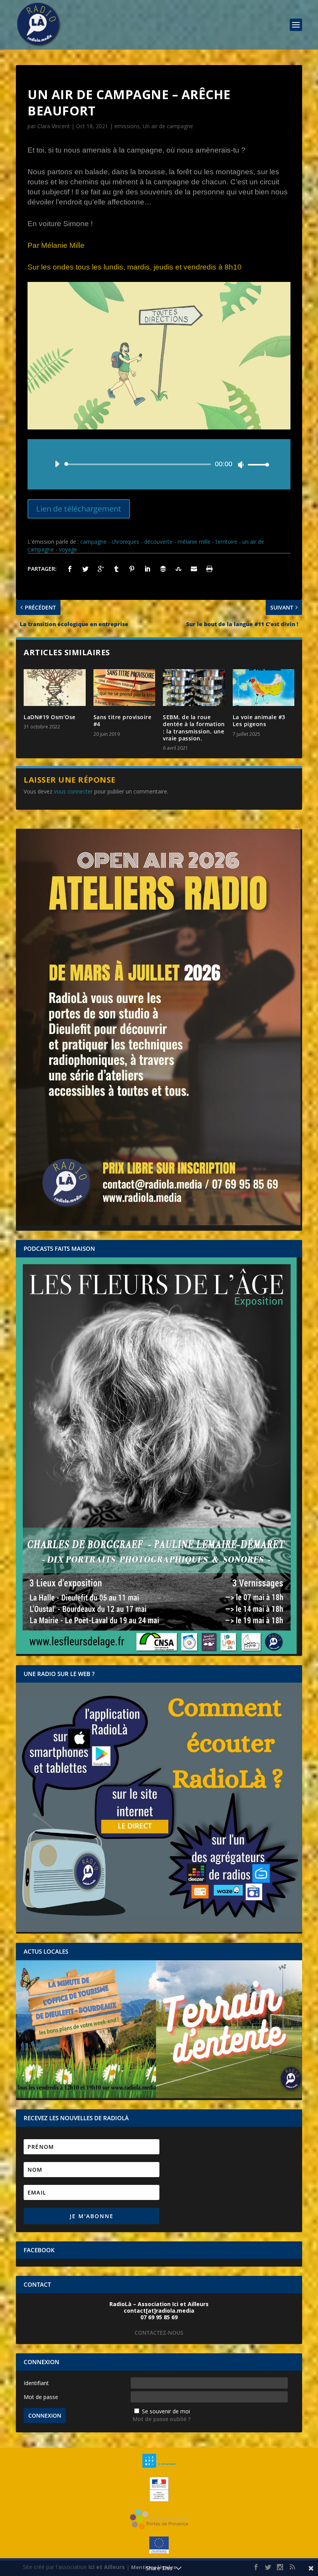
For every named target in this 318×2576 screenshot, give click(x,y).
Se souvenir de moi (166, 2411)
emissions (127, 126)
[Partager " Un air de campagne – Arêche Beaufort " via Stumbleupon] (178, 569)
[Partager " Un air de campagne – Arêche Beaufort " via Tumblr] (116, 569)
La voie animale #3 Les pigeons (259, 720)
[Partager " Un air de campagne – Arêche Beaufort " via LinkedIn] (147, 569)
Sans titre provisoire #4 (123, 720)
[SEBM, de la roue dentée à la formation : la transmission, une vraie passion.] (194, 688)
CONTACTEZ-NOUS (159, 2333)
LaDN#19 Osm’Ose (50, 717)
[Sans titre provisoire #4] (124, 688)
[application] (159, 464)
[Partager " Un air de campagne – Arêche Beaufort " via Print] (209, 569)
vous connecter (73, 791)
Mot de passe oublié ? (162, 2419)
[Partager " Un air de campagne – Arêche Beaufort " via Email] (194, 569)
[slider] (256, 465)
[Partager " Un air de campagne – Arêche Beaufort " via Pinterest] (132, 569)
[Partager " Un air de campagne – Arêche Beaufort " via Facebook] (70, 569)
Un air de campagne (168, 126)
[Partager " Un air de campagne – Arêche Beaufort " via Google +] (101, 569)
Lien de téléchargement (79, 509)
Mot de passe (41, 2397)
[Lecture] (57, 464)
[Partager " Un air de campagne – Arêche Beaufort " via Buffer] (163, 569)
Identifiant (36, 2383)
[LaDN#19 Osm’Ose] (55, 688)
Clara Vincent (54, 126)
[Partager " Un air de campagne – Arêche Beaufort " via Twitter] (85, 569)
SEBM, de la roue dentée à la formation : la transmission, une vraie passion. (194, 728)
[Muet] (241, 465)
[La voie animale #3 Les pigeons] (264, 688)
